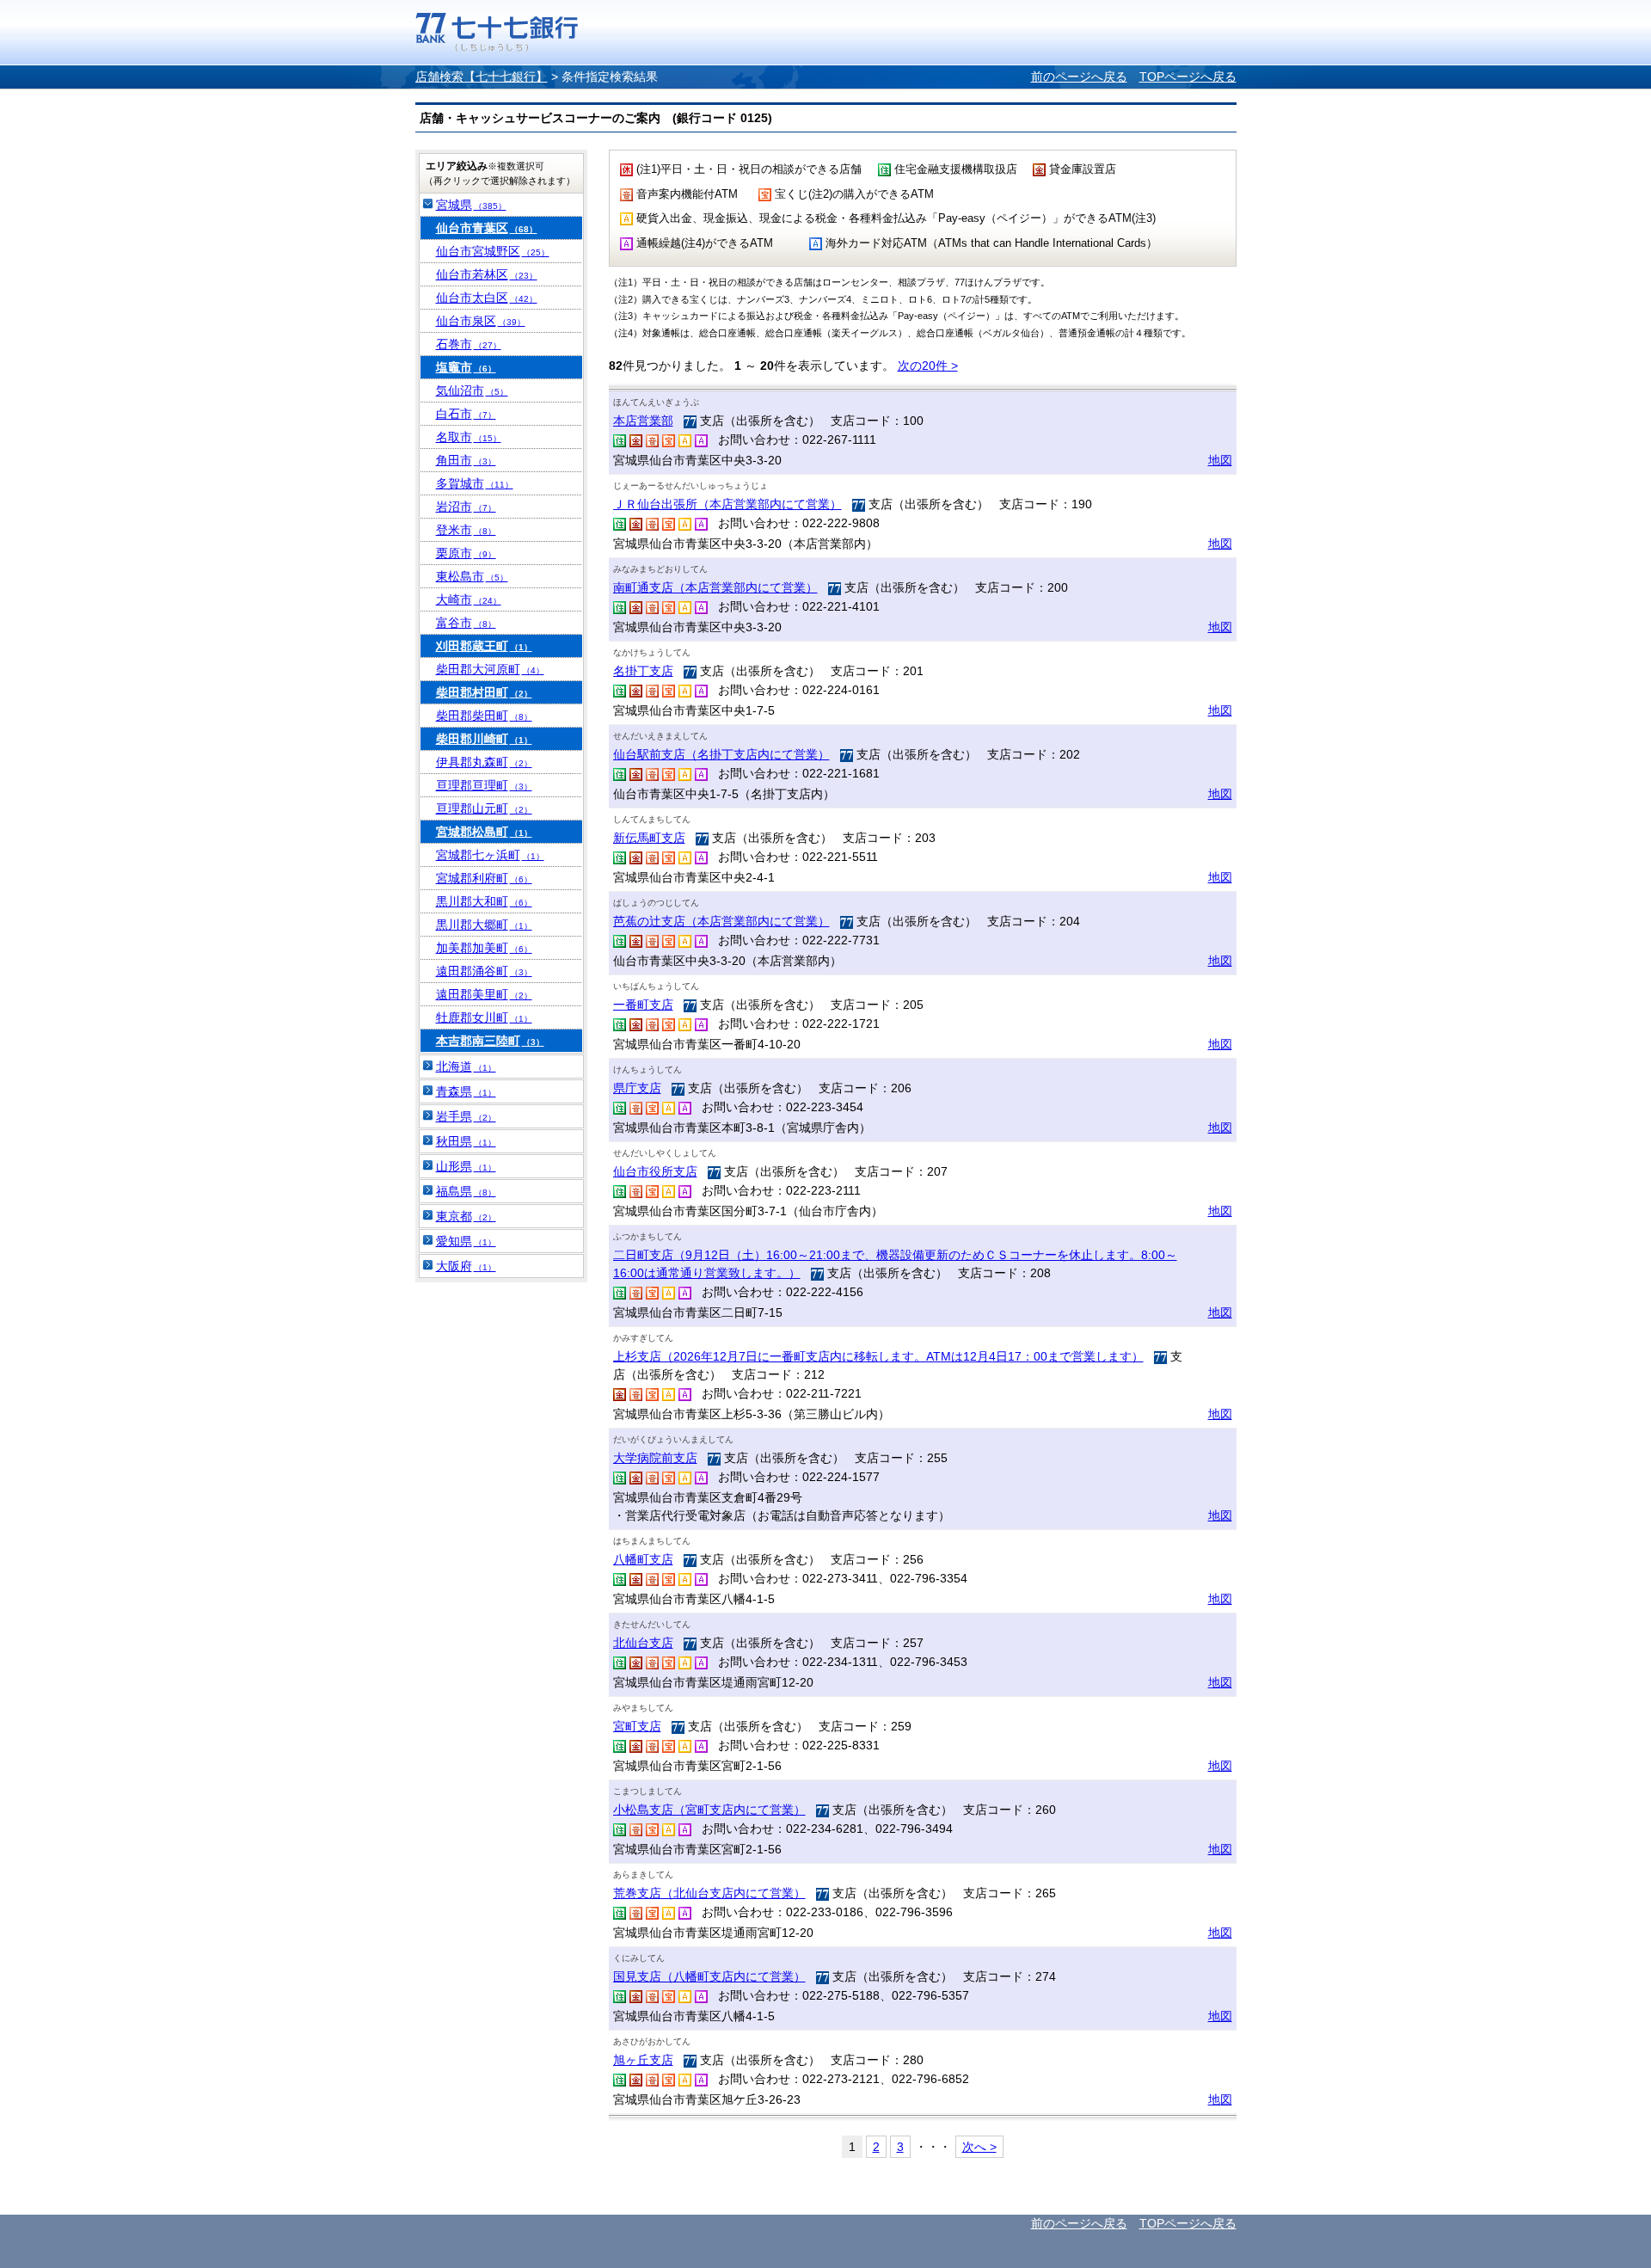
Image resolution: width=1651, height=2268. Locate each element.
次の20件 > (928, 366)
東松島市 (472, 576)
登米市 (466, 530)
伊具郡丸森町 (484, 762)
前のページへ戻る (1079, 77)
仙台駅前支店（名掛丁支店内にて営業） (721, 754)
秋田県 (466, 1141)
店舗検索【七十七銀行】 (482, 77)
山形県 (466, 1166)
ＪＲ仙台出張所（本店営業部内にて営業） (727, 504)
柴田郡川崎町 (484, 739)
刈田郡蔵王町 (484, 646)
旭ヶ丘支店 (643, 2060)
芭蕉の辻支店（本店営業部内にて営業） (721, 921)
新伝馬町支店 (649, 838)
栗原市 (466, 553)
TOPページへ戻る (1188, 77)
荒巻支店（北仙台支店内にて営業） (709, 1893)
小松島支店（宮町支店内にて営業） (709, 1810)
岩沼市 (466, 507)
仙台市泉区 (481, 321)
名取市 (469, 437)
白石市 (466, 414)
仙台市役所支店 (655, 1171)
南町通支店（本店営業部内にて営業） (715, 587)
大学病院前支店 (655, 1458)
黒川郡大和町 (484, 901)
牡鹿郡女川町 (484, 1017)
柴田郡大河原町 (490, 669)
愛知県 (466, 1241)
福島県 (466, 1191)
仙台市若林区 (487, 274)
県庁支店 (637, 1088)
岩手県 (466, 1116)
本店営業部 (643, 421)
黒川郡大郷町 (484, 925)
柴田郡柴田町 (484, 716)
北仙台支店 (643, 1643)
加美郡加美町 (484, 948)
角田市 (466, 460)
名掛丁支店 (643, 671)
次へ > (979, 2147)
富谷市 (466, 623)
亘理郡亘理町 (484, 785)
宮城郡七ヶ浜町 (490, 855)
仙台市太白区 (487, 298)
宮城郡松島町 (484, 832)
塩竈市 (466, 367)
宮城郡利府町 (484, 878)
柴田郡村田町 (484, 692)
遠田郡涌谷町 (484, 971)
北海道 (466, 1066)
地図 (1220, 460)
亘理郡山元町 (484, 808)
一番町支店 (643, 1005)
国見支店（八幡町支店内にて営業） (709, 1976)
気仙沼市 (472, 390)
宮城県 (471, 205)
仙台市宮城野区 (493, 251)
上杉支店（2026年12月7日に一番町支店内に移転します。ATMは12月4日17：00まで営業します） (878, 1356)
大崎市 (469, 599)
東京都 (466, 1216)
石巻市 (469, 344)
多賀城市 (475, 483)
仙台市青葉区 (487, 228)
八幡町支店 (643, 1559)
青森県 (466, 1091)
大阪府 (466, 1266)
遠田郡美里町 (484, 994)
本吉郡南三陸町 (490, 1041)
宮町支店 (637, 1726)
